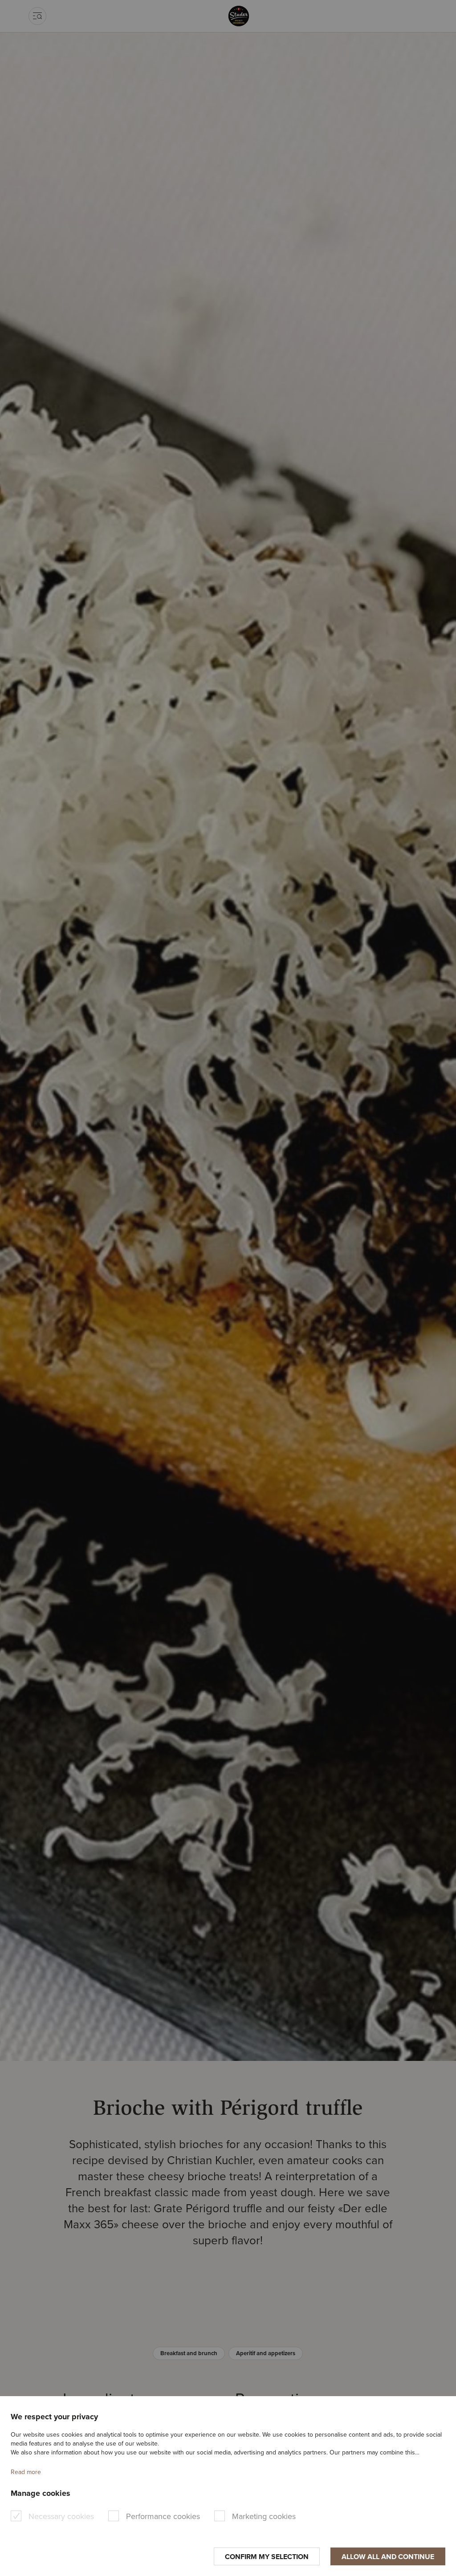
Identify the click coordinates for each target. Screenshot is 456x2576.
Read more (26, 2472)
